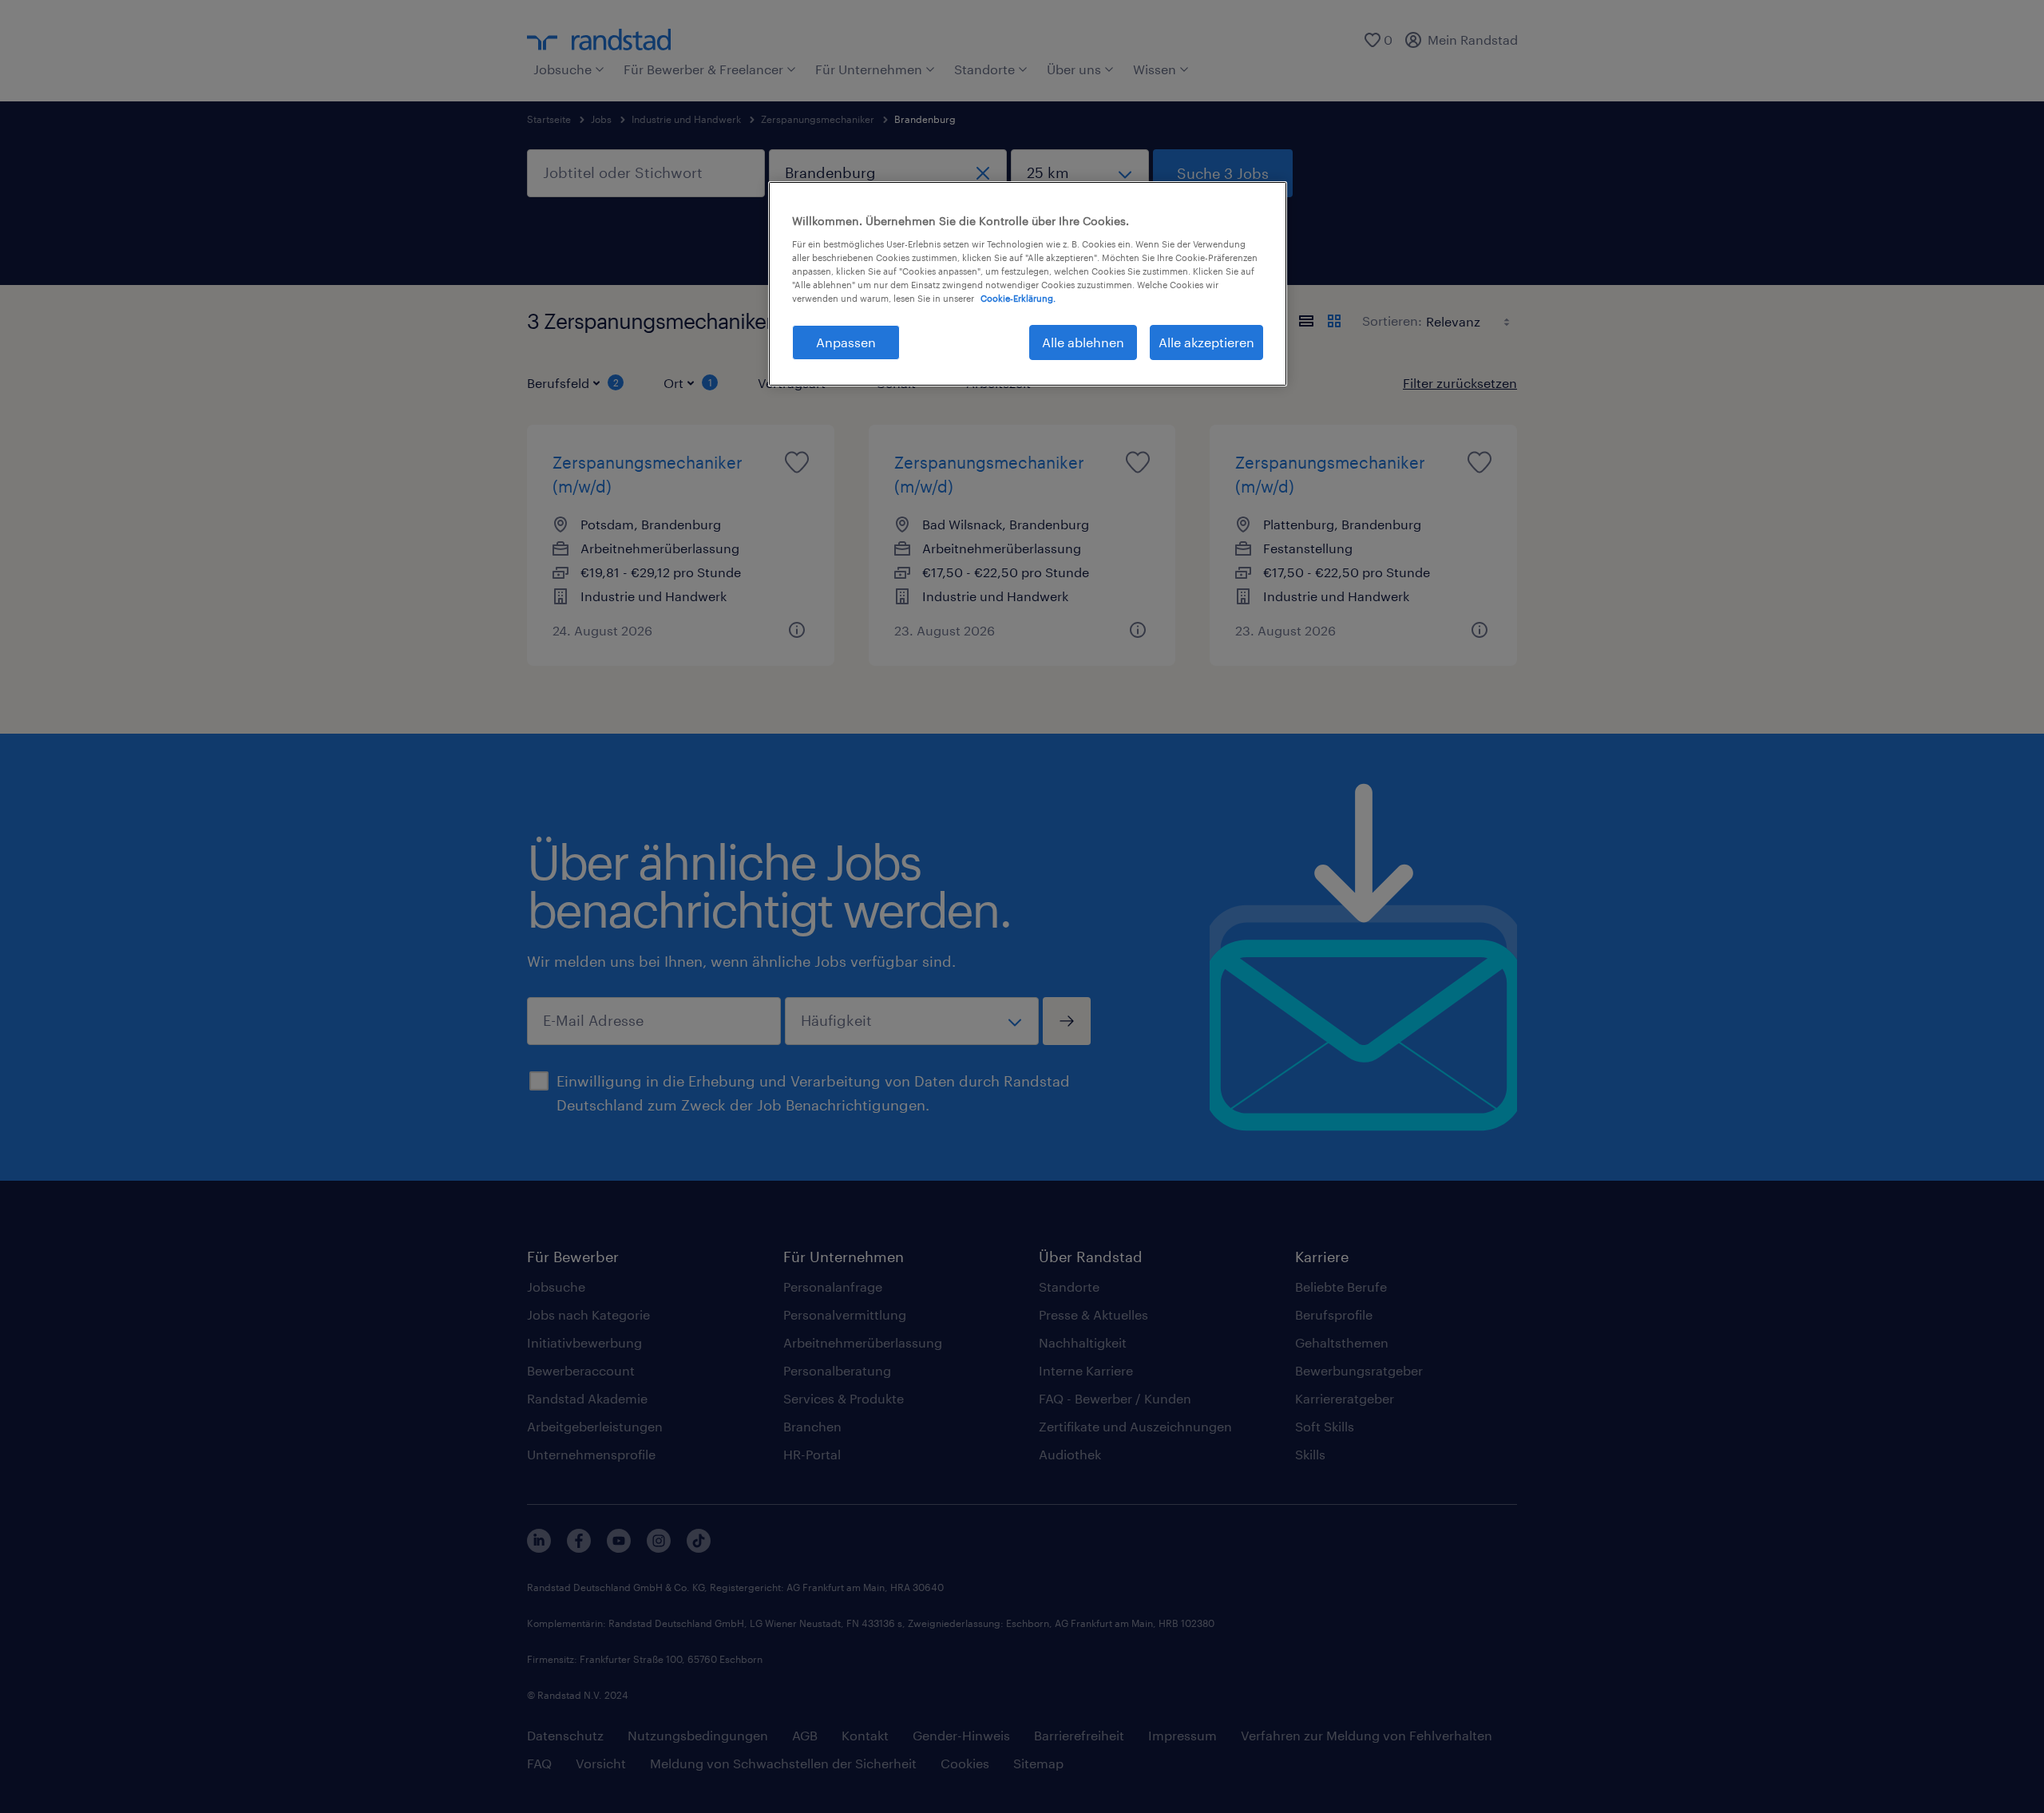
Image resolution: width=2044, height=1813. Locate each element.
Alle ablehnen (1083, 342)
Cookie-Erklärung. (1018, 298)
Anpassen (846, 342)
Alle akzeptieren (1206, 342)
